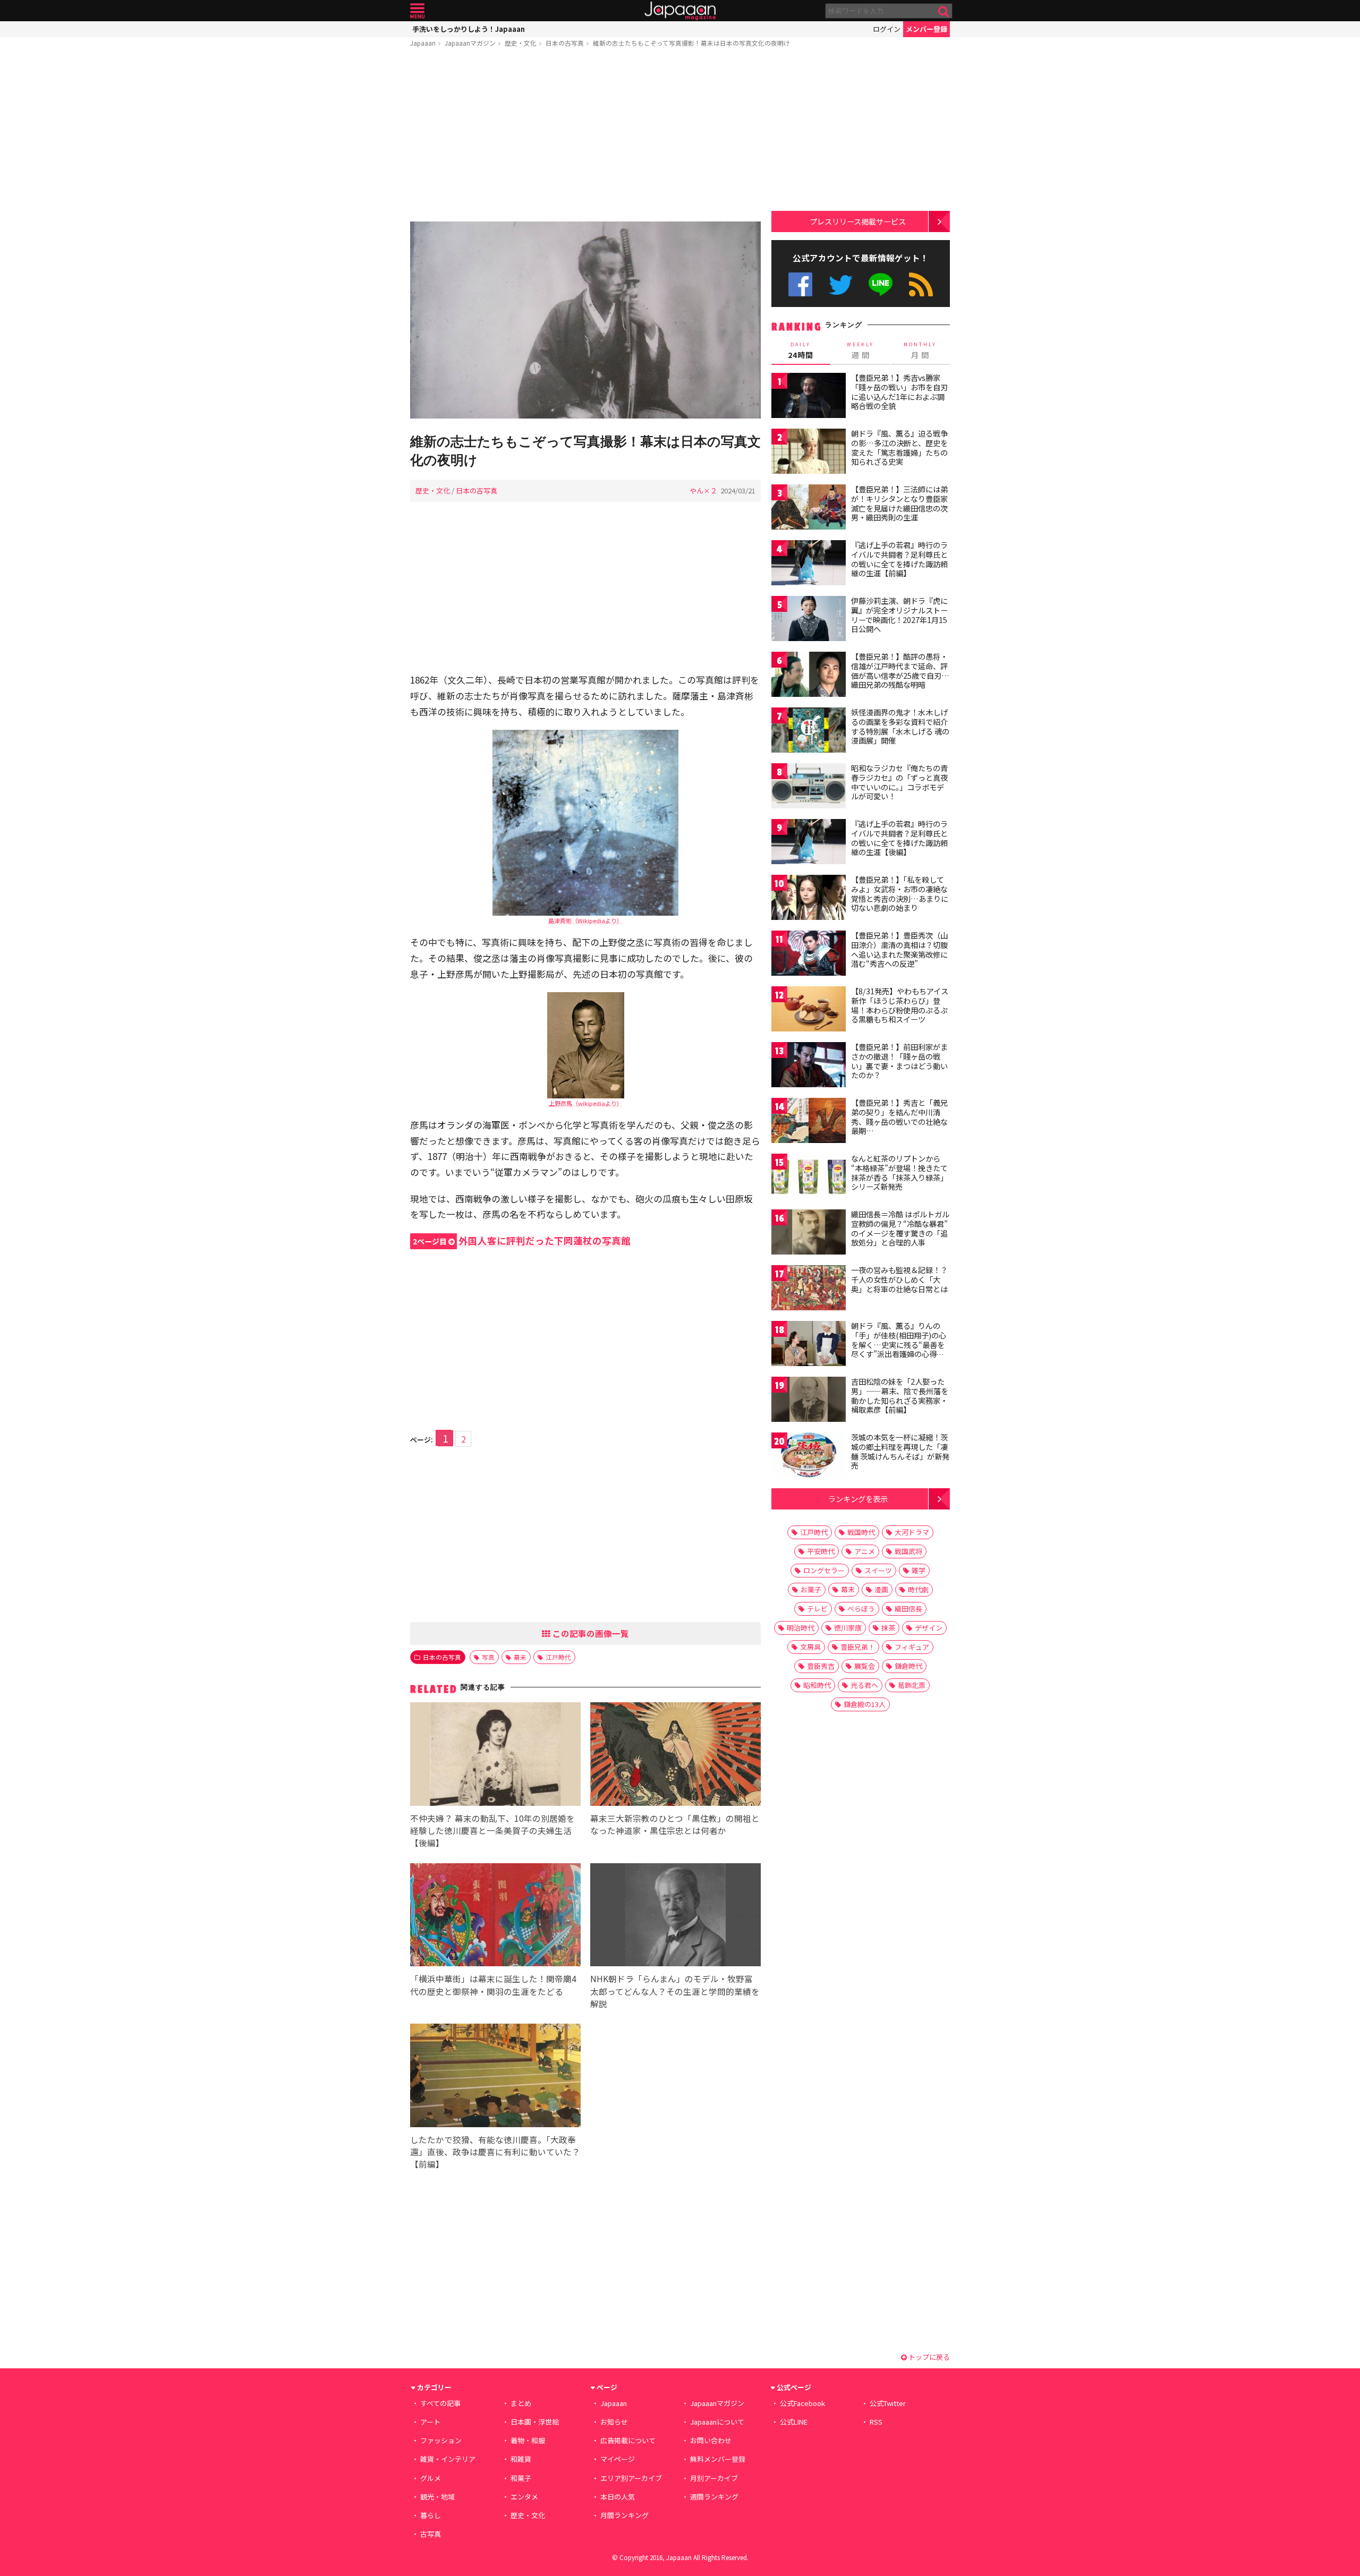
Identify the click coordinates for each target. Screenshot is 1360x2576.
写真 (488, 1657)
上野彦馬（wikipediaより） (586, 1103)
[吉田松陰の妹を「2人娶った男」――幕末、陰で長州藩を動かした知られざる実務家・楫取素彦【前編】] (809, 1401)
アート (430, 2422)
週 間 (860, 351)
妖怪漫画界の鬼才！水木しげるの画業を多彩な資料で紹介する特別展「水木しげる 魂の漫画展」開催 (900, 726)
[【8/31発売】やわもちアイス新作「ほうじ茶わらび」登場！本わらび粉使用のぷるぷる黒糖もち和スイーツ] (809, 1010)
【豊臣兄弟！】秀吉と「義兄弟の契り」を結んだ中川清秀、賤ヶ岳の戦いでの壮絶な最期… (899, 1117)
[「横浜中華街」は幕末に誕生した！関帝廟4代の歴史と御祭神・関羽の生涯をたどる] (495, 1917)
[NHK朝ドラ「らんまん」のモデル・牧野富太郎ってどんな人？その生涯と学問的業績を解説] (675, 1917)
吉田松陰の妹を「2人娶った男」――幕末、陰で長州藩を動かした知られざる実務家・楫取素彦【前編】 (900, 1396)
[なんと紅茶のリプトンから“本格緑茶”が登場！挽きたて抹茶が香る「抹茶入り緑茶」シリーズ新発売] (809, 1178)
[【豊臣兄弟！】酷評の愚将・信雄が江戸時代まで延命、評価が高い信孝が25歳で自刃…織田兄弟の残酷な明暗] (809, 676)
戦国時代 (861, 1532)
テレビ (817, 1609)
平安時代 (821, 1551)
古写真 (431, 2534)
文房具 (810, 1647)
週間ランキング (714, 2497)
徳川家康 (848, 1628)
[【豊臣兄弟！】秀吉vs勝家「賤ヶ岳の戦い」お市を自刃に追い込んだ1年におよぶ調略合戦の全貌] (809, 397)
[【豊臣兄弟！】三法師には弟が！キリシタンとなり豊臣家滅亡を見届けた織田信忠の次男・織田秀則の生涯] (809, 509)
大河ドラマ (912, 1532)
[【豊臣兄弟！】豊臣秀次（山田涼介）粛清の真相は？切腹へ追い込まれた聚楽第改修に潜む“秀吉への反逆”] (809, 955)
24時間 (801, 351)
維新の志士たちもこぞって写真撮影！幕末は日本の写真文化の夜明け (691, 43)
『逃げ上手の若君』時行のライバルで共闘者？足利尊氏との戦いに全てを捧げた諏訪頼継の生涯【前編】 (899, 559)
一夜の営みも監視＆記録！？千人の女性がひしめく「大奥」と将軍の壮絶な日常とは (899, 1279)
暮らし (431, 2515)
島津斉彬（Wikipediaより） (585, 920)
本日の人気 (618, 2497)
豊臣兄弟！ (858, 1647)
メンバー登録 (926, 29)
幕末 (520, 1657)
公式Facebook (800, 284)
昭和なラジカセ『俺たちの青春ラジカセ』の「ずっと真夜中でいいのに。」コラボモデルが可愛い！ (899, 782)
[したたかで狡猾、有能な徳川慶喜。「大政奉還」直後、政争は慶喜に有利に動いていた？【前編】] (495, 2077)
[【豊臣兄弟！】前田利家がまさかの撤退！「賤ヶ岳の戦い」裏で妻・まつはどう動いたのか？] (809, 1066)
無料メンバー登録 (718, 2459)
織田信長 (908, 1609)
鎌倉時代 (908, 1666)
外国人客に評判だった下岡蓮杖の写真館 (522, 1240)
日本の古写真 (565, 43)
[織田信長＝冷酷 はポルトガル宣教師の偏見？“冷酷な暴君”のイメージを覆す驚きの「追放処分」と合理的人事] (809, 1234)
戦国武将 (908, 1551)
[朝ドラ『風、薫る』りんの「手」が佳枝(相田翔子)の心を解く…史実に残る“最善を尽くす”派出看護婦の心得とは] (809, 1345)
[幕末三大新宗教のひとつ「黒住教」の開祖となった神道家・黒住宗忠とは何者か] (675, 1756)
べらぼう (861, 1609)
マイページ (618, 2459)
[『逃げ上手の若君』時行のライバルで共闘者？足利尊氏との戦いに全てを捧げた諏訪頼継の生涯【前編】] (809, 564)
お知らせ (614, 2422)
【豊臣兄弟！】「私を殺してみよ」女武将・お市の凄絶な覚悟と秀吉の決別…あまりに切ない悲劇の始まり (900, 894)
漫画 (881, 1589)
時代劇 (918, 1589)
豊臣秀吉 (821, 1666)
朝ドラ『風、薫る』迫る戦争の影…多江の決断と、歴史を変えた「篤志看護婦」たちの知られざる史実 (899, 447)
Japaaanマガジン (470, 43)
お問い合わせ (711, 2440)
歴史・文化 (521, 43)
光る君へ (864, 1685)
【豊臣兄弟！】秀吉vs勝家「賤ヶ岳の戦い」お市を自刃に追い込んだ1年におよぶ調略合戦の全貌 (899, 392)
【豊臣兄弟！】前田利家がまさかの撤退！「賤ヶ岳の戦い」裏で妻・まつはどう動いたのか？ (899, 1061)
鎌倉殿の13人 (865, 1704)
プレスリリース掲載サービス (858, 221)
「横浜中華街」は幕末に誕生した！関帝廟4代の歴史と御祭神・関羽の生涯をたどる (493, 1985)
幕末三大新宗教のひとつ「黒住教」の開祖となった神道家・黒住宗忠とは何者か (675, 1824)
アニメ (865, 1551)
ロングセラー (824, 1570)
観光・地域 (437, 2497)
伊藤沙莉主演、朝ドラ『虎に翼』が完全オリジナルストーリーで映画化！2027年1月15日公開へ (899, 615)
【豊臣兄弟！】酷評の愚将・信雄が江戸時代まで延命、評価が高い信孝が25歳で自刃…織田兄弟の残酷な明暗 (900, 671)
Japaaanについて (717, 2422)
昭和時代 (817, 1685)
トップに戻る (928, 2357)
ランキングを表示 (858, 1499)
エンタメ (524, 2497)
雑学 (919, 1570)
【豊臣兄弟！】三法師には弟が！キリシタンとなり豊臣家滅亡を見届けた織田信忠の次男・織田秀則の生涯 (899, 503)
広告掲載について (628, 2440)
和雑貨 (521, 2459)
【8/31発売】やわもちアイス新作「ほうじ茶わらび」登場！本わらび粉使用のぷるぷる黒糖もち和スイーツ (900, 1005)
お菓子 (811, 1589)
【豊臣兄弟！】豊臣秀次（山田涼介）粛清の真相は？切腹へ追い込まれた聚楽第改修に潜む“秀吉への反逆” (899, 949)
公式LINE (881, 284)
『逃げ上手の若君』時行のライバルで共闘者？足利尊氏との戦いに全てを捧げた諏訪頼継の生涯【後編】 (899, 838)
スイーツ (878, 1570)
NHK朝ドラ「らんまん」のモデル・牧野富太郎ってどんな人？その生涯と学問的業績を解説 (675, 1991)
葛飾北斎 (912, 1685)
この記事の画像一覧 (590, 1633)
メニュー (417, 11)
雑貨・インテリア (448, 2459)
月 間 (920, 351)
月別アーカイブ (714, 2478)
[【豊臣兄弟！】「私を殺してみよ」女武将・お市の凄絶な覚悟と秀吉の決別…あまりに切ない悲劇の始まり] (809, 899)
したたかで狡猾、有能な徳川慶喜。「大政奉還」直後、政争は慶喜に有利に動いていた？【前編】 (495, 2152)
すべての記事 (440, 2403)
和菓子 (521, 2478)
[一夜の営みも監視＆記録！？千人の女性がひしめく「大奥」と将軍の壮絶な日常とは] (809, 1289)
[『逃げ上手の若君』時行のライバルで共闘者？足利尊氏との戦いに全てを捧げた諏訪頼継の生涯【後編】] (809, 843)
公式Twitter (841, 284)
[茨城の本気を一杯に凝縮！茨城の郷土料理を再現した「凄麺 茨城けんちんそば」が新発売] (809, 1457)
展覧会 (865, 1666)
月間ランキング (624, 2515)
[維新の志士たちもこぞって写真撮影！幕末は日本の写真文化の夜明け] (585, 322)
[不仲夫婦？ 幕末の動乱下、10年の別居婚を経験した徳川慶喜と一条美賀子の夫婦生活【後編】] (495, 1756)
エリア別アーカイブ (631, 2478)
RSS (921, 284)
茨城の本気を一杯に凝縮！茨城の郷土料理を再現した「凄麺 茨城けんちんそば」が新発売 (900, 1451)
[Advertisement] (585, 137)
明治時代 (801, 1628)
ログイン (887, 29)
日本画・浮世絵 (535, 2422)
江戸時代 (558, 1657)
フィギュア (912, 1647)
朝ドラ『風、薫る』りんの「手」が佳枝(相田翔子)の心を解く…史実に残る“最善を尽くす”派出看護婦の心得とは (899, 1344)
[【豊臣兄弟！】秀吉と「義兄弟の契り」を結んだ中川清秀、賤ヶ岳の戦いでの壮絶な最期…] (809, 1122)
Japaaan (680, 11)
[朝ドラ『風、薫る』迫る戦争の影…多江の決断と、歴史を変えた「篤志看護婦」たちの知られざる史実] (809, 453)
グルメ (431, 2478)
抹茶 (888, 1628)
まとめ (521, 2403)
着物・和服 (528, 2440)
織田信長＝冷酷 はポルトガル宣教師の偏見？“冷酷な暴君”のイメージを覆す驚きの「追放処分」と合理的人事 (900, 1228)
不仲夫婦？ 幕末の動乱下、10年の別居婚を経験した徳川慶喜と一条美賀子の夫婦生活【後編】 (492, 1830)
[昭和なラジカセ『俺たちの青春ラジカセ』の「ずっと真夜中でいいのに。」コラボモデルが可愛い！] (809, 787)
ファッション (441, 2440)
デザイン (929, 1628)
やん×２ (703, 491)
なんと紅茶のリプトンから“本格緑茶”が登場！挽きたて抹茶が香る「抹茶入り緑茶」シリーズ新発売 (899, 1172)
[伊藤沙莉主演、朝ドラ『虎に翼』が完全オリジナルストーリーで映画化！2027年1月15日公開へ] (809, 620)
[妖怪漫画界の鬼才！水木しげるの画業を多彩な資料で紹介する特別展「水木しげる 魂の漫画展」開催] (809, 732)
